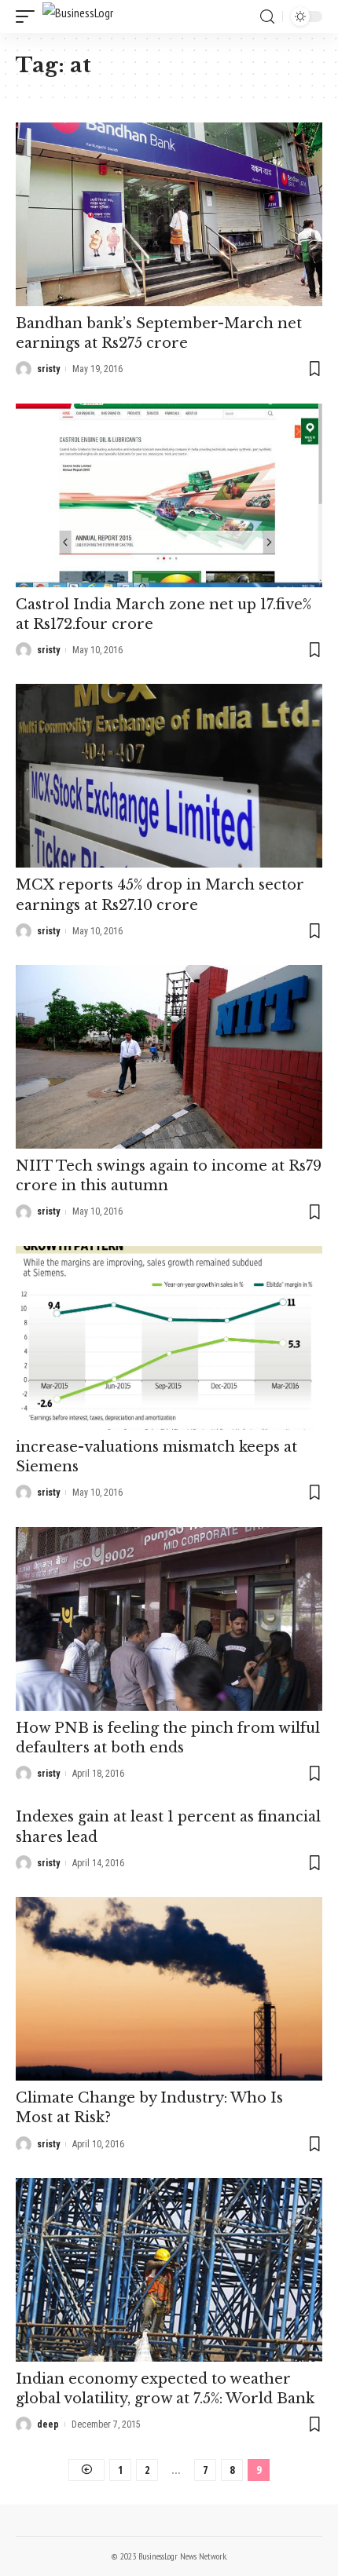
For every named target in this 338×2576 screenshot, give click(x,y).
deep (48, 2424)
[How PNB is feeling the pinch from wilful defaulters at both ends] (169, 1619)
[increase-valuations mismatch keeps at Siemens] (169, 1338)
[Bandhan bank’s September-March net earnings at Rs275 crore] (169, 214)
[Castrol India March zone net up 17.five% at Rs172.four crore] (169, 495)
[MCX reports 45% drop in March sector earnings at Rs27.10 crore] (169, 776)
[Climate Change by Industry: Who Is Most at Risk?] (169, 1989)
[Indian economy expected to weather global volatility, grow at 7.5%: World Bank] (169, 2270)
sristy (48, 369)
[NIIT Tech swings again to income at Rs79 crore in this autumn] (169, 1057)
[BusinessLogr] (78, 16)
